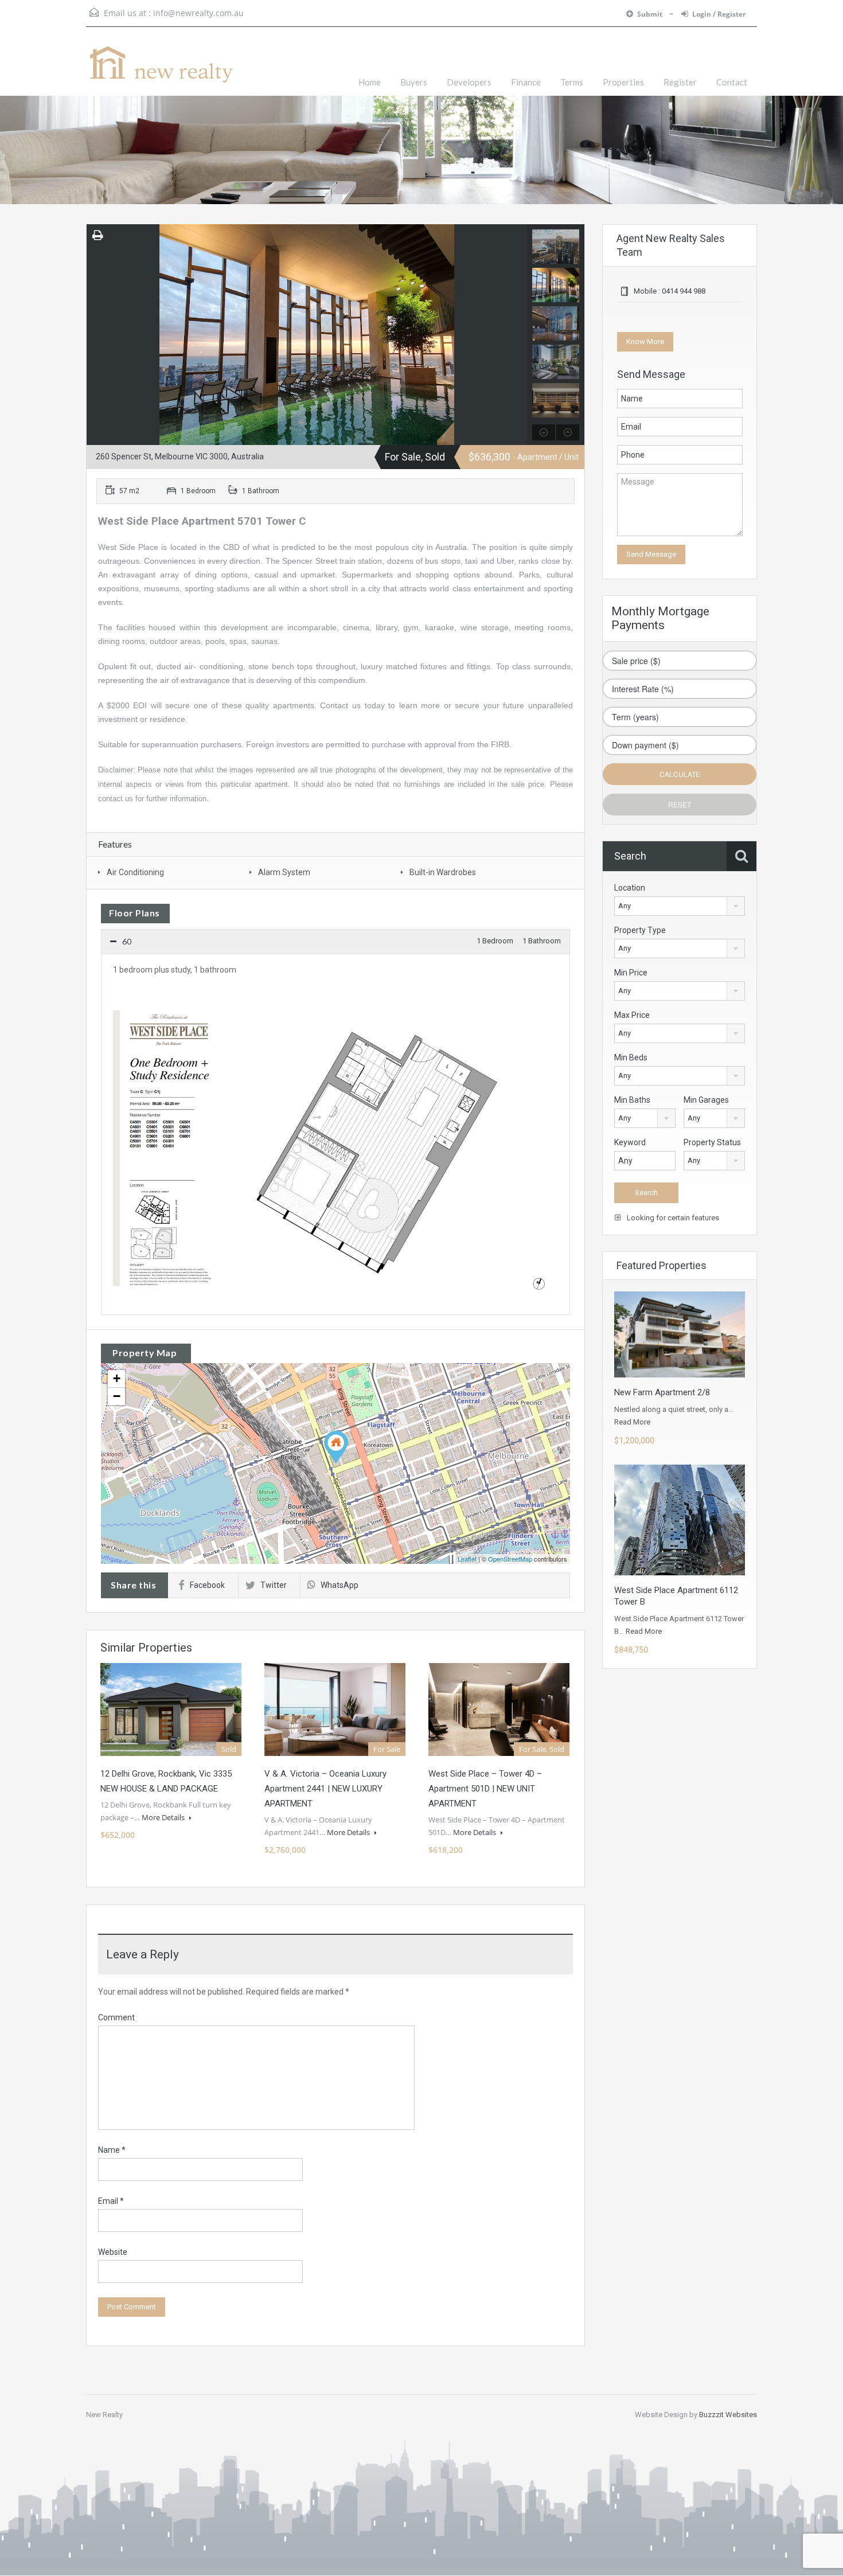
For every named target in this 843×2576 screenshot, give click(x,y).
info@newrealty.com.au (198, 13)
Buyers (414, 82)
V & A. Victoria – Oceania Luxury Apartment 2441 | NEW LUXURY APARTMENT (325, 1789)
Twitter (274, 1585)
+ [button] (117, 1378)
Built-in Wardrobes (443, 872)
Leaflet (467, 1559)
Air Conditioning (135, 872)
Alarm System (284, 872)
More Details (164, 1817)
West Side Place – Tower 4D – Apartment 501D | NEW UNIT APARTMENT (485, 1789)
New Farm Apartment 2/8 (662, 1392)
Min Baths (632, 1100)
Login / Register (719, 14)
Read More (632, 1422)
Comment (116, 2017)
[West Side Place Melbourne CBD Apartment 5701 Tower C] (336, 1447)
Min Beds (631, 1057)
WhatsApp (339, 1585)
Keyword (630, 1142)
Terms (572, 82)
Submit (651, 14)
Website (113, 2252)
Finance (526, 82)
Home (370, 82)
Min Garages (706, 1100)
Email (111, 2201)
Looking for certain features (672, 1218)
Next (517, 334)
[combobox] (680, 906)
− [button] (117, 1396)
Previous (97, 334)
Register (680, 82)
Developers (469, 82)
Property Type (640, 930)
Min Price (631, 973)
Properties (623, 82)
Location (630, 888)
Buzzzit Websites (728, 2415)
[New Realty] (161, 70)
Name (112, 2150)
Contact (732, 82)
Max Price (632, 1015)
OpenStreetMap (510, 1559)
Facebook (207, 1585)
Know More (645, 341)
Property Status (712, 1142)
